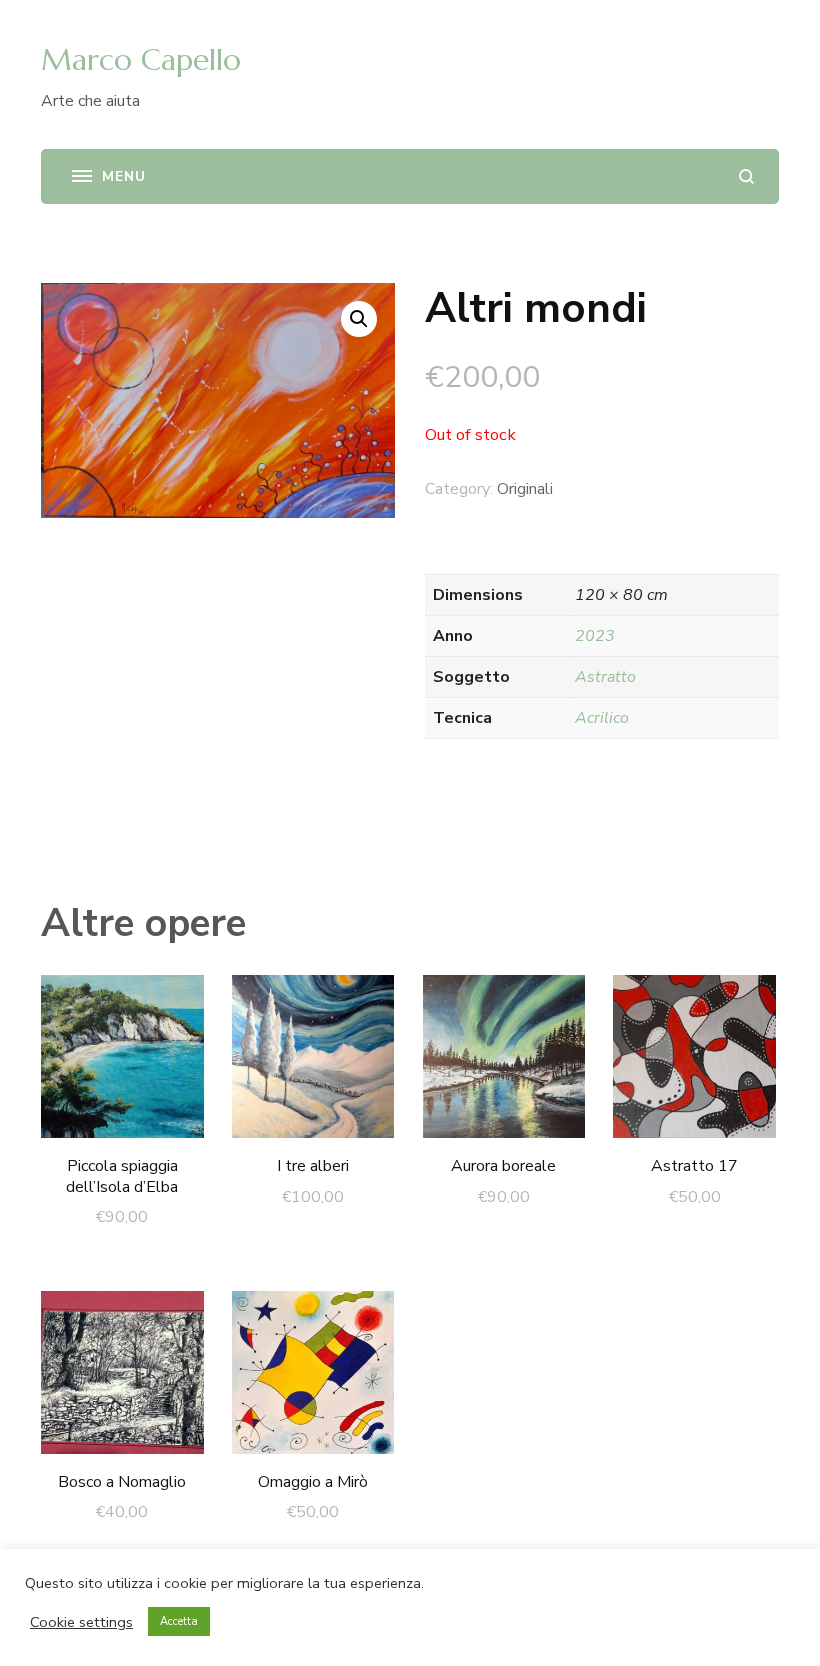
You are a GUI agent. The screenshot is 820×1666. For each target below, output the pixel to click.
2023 (595, 636)
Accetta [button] (179, 1621)
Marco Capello (141, 59)
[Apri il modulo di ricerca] (746, 176)
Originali (525, 489)
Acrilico (602, 718)
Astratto (605, 677)
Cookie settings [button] (81, 1622)
